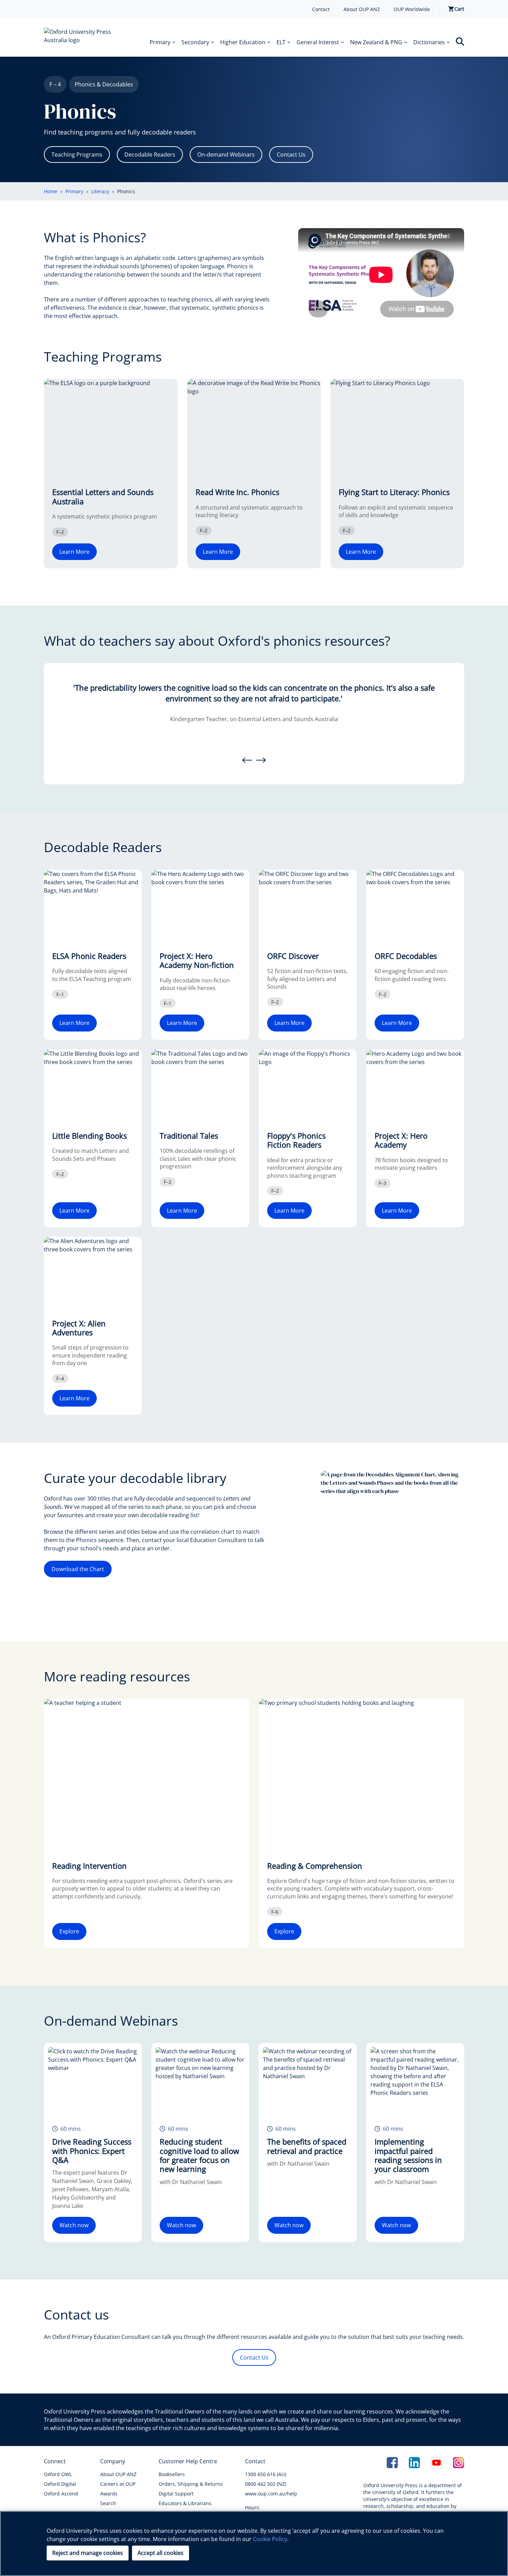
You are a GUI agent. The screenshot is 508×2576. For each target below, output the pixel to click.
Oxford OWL (58, 2474)
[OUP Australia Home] (83, 37)
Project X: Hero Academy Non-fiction (197, 960)
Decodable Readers (150, 155)
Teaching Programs (77, 155)
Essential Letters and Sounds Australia (103, 496)
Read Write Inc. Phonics (237, 492)
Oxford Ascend (61, 2494)
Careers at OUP (118, 2484)
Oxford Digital (60, 2484)
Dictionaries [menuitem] (429, 42)
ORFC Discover (293, 956)
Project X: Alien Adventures (79, 1328)
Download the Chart (78, 1569)
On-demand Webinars (226, 155)
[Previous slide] (247, 760)
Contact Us (291, 155)
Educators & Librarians (185, 2503)
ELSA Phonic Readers (89, 956)
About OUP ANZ (362, 9)
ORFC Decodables (406, 956)
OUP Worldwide (412, 9)
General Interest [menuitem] (318, 42)
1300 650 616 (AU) (266, 2474)
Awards (109, 2494)
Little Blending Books (90, 1136)
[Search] (460, 41)
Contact (321, 9)
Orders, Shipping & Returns (191, 2484)
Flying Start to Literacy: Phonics (394, 492)
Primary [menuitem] (160, 42)
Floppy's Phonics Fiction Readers (296, 1140)
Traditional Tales (189, 1136)
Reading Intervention (90, 1866)
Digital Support (176, 2494)
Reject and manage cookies (88, 2553)
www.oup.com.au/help (271, 2494)
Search (108, 2503)
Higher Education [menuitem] (243, 42)
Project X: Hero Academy (401, 1140)
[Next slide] (261, 760)
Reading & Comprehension (315, 1866)
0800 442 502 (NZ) (266, 2484)
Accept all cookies (161, 2553)
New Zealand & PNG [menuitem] (376, 42)
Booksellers (172, 2474)
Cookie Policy (270, 2539)
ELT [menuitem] (281, 42)
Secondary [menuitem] (195, 42)
